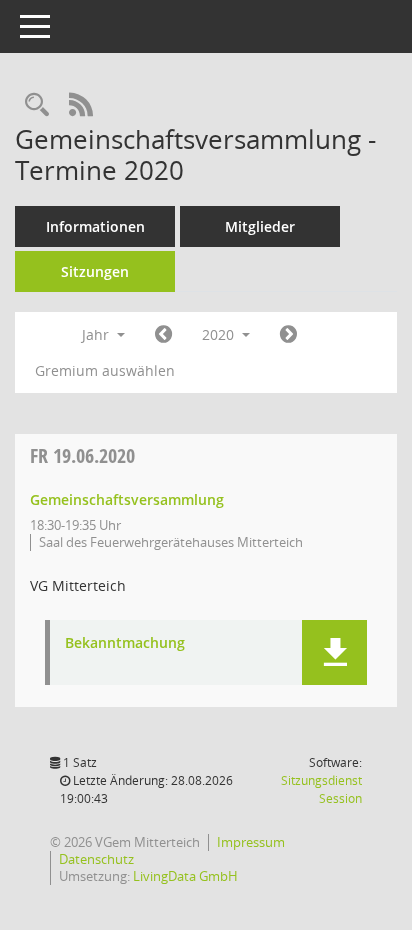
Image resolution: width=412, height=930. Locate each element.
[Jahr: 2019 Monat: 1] (163, 335)
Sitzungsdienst (321, 789)
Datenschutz (96, 859)
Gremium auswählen (105, 370)
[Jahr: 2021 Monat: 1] (288, 335)
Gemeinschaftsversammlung (127, 499)
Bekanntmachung (125, 643)
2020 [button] (220, 334)
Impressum (251, 842)
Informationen (95, 226)
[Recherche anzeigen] (37, 105)
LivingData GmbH (185, 876)
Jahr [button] (97, 334)
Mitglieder (260, 226)
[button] (334, 652)
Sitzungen (95, 271)
